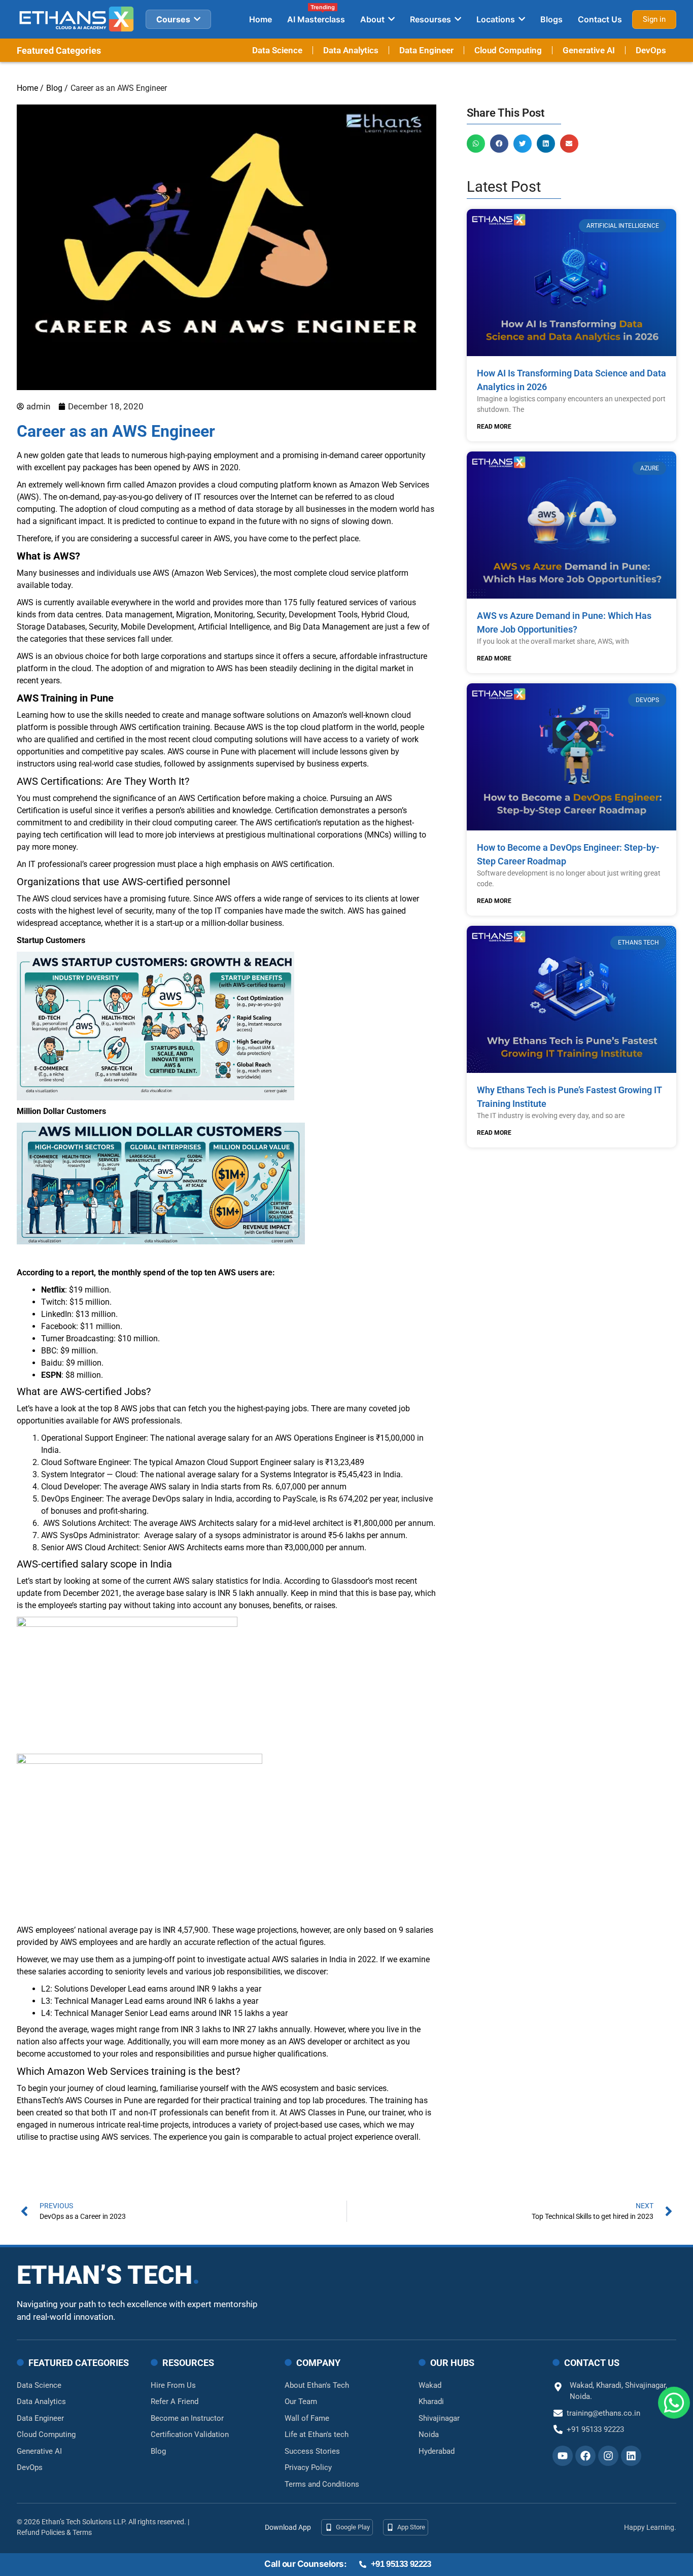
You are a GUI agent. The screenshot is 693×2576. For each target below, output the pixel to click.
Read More (494, 427)
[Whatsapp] (674, 2399)
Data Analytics (351, 50)
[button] (476, 144)
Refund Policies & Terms (54, 2532)
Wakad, (583, 2385)
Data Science (277, 50)
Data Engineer (426, 50)
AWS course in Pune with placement (232, 752)
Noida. (581, 2396)
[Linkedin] (631, 2456)
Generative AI (589, 50)
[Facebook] (585, 2456)
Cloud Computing (508, 50)
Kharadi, (611, 2385)
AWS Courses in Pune (104, 2100)
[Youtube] (563, 2456)
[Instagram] (608, 2456)
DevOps (651, 50)
